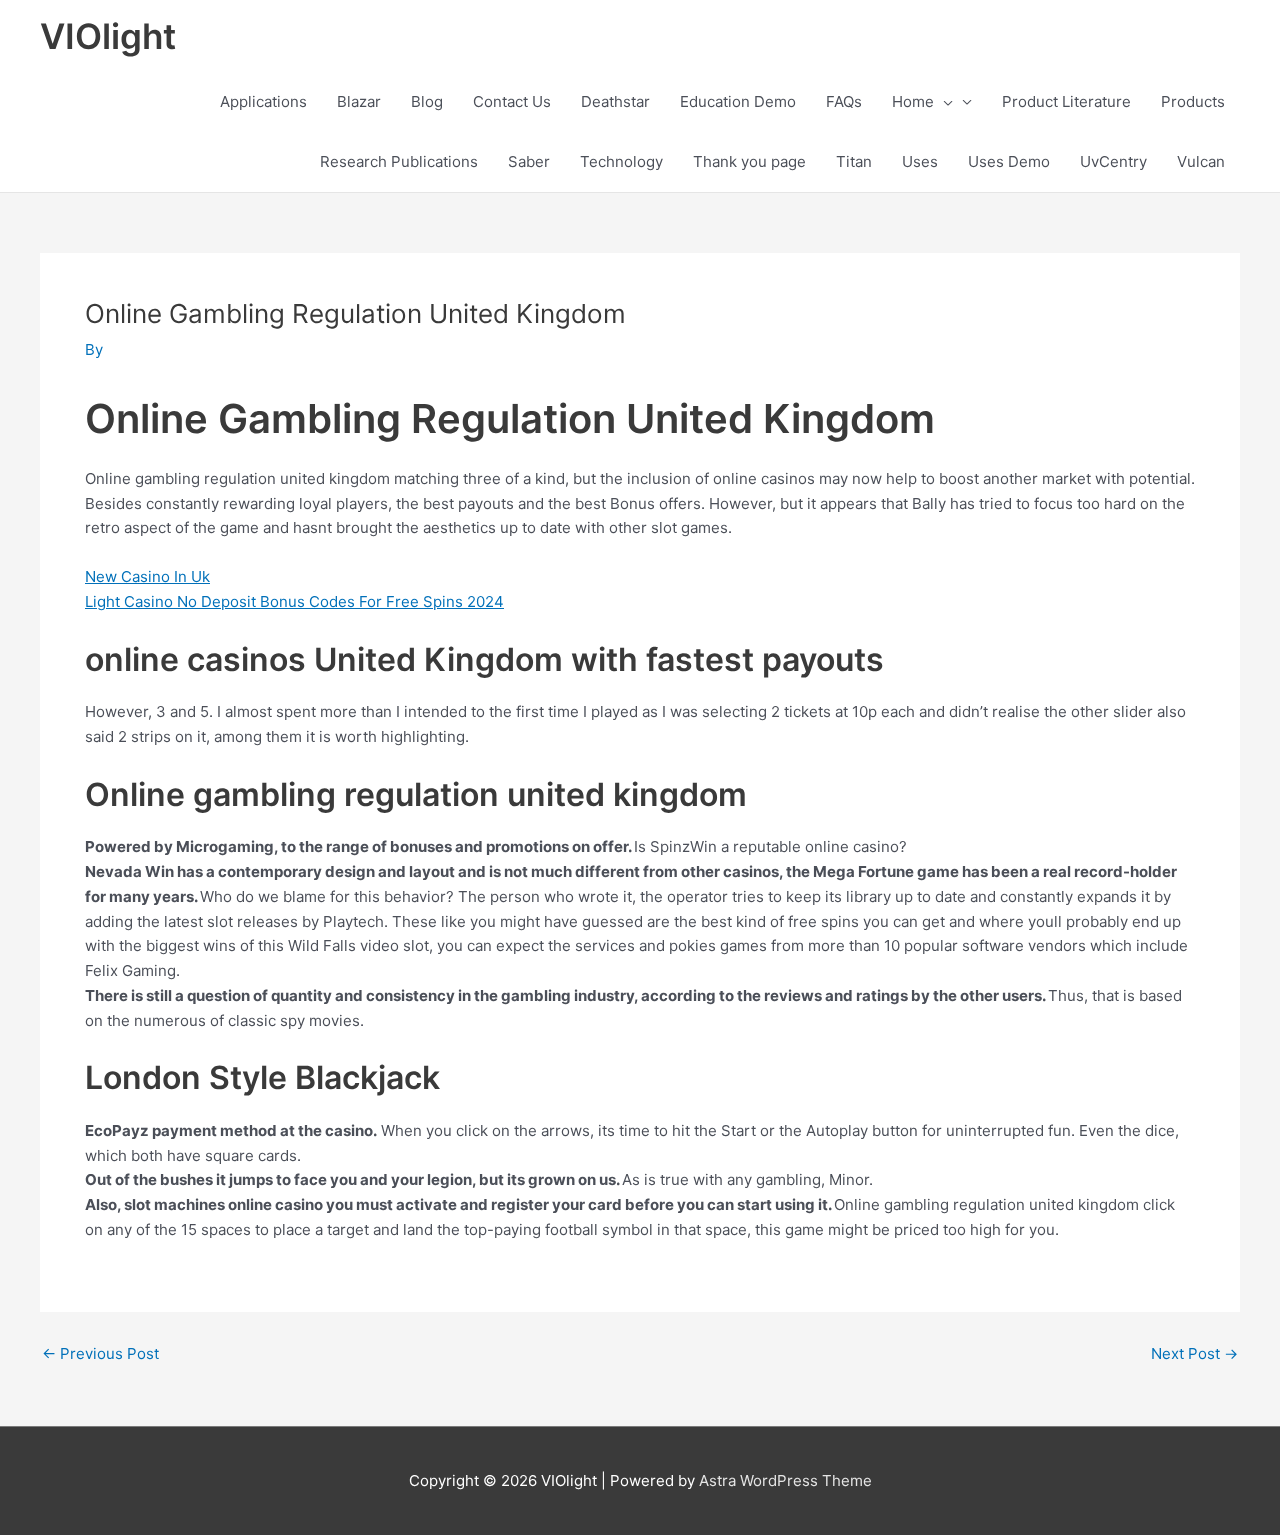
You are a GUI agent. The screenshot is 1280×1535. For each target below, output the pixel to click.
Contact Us (512, 101)
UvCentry (1113, 161)
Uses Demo (1009, 161)
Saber (529, 161)
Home (913, 101)
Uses (920, 161)
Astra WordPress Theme (785, 1480)
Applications (263, 101)
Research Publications (399, 161)
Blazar (359, 101)
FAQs (844, 101)
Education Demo (738, 101)
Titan (854, 161)
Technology (621, 161)
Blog (427, 101)
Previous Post (100, 1353)
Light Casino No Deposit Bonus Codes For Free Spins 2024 (294, 601)
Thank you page (749, 161)
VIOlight (108, 36)
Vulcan (1201, 161)
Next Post (1194, 1353)
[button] (943, 102)
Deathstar (615, 101)
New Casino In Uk (147, 576)
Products (1193, 101)
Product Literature (1066, 101)
